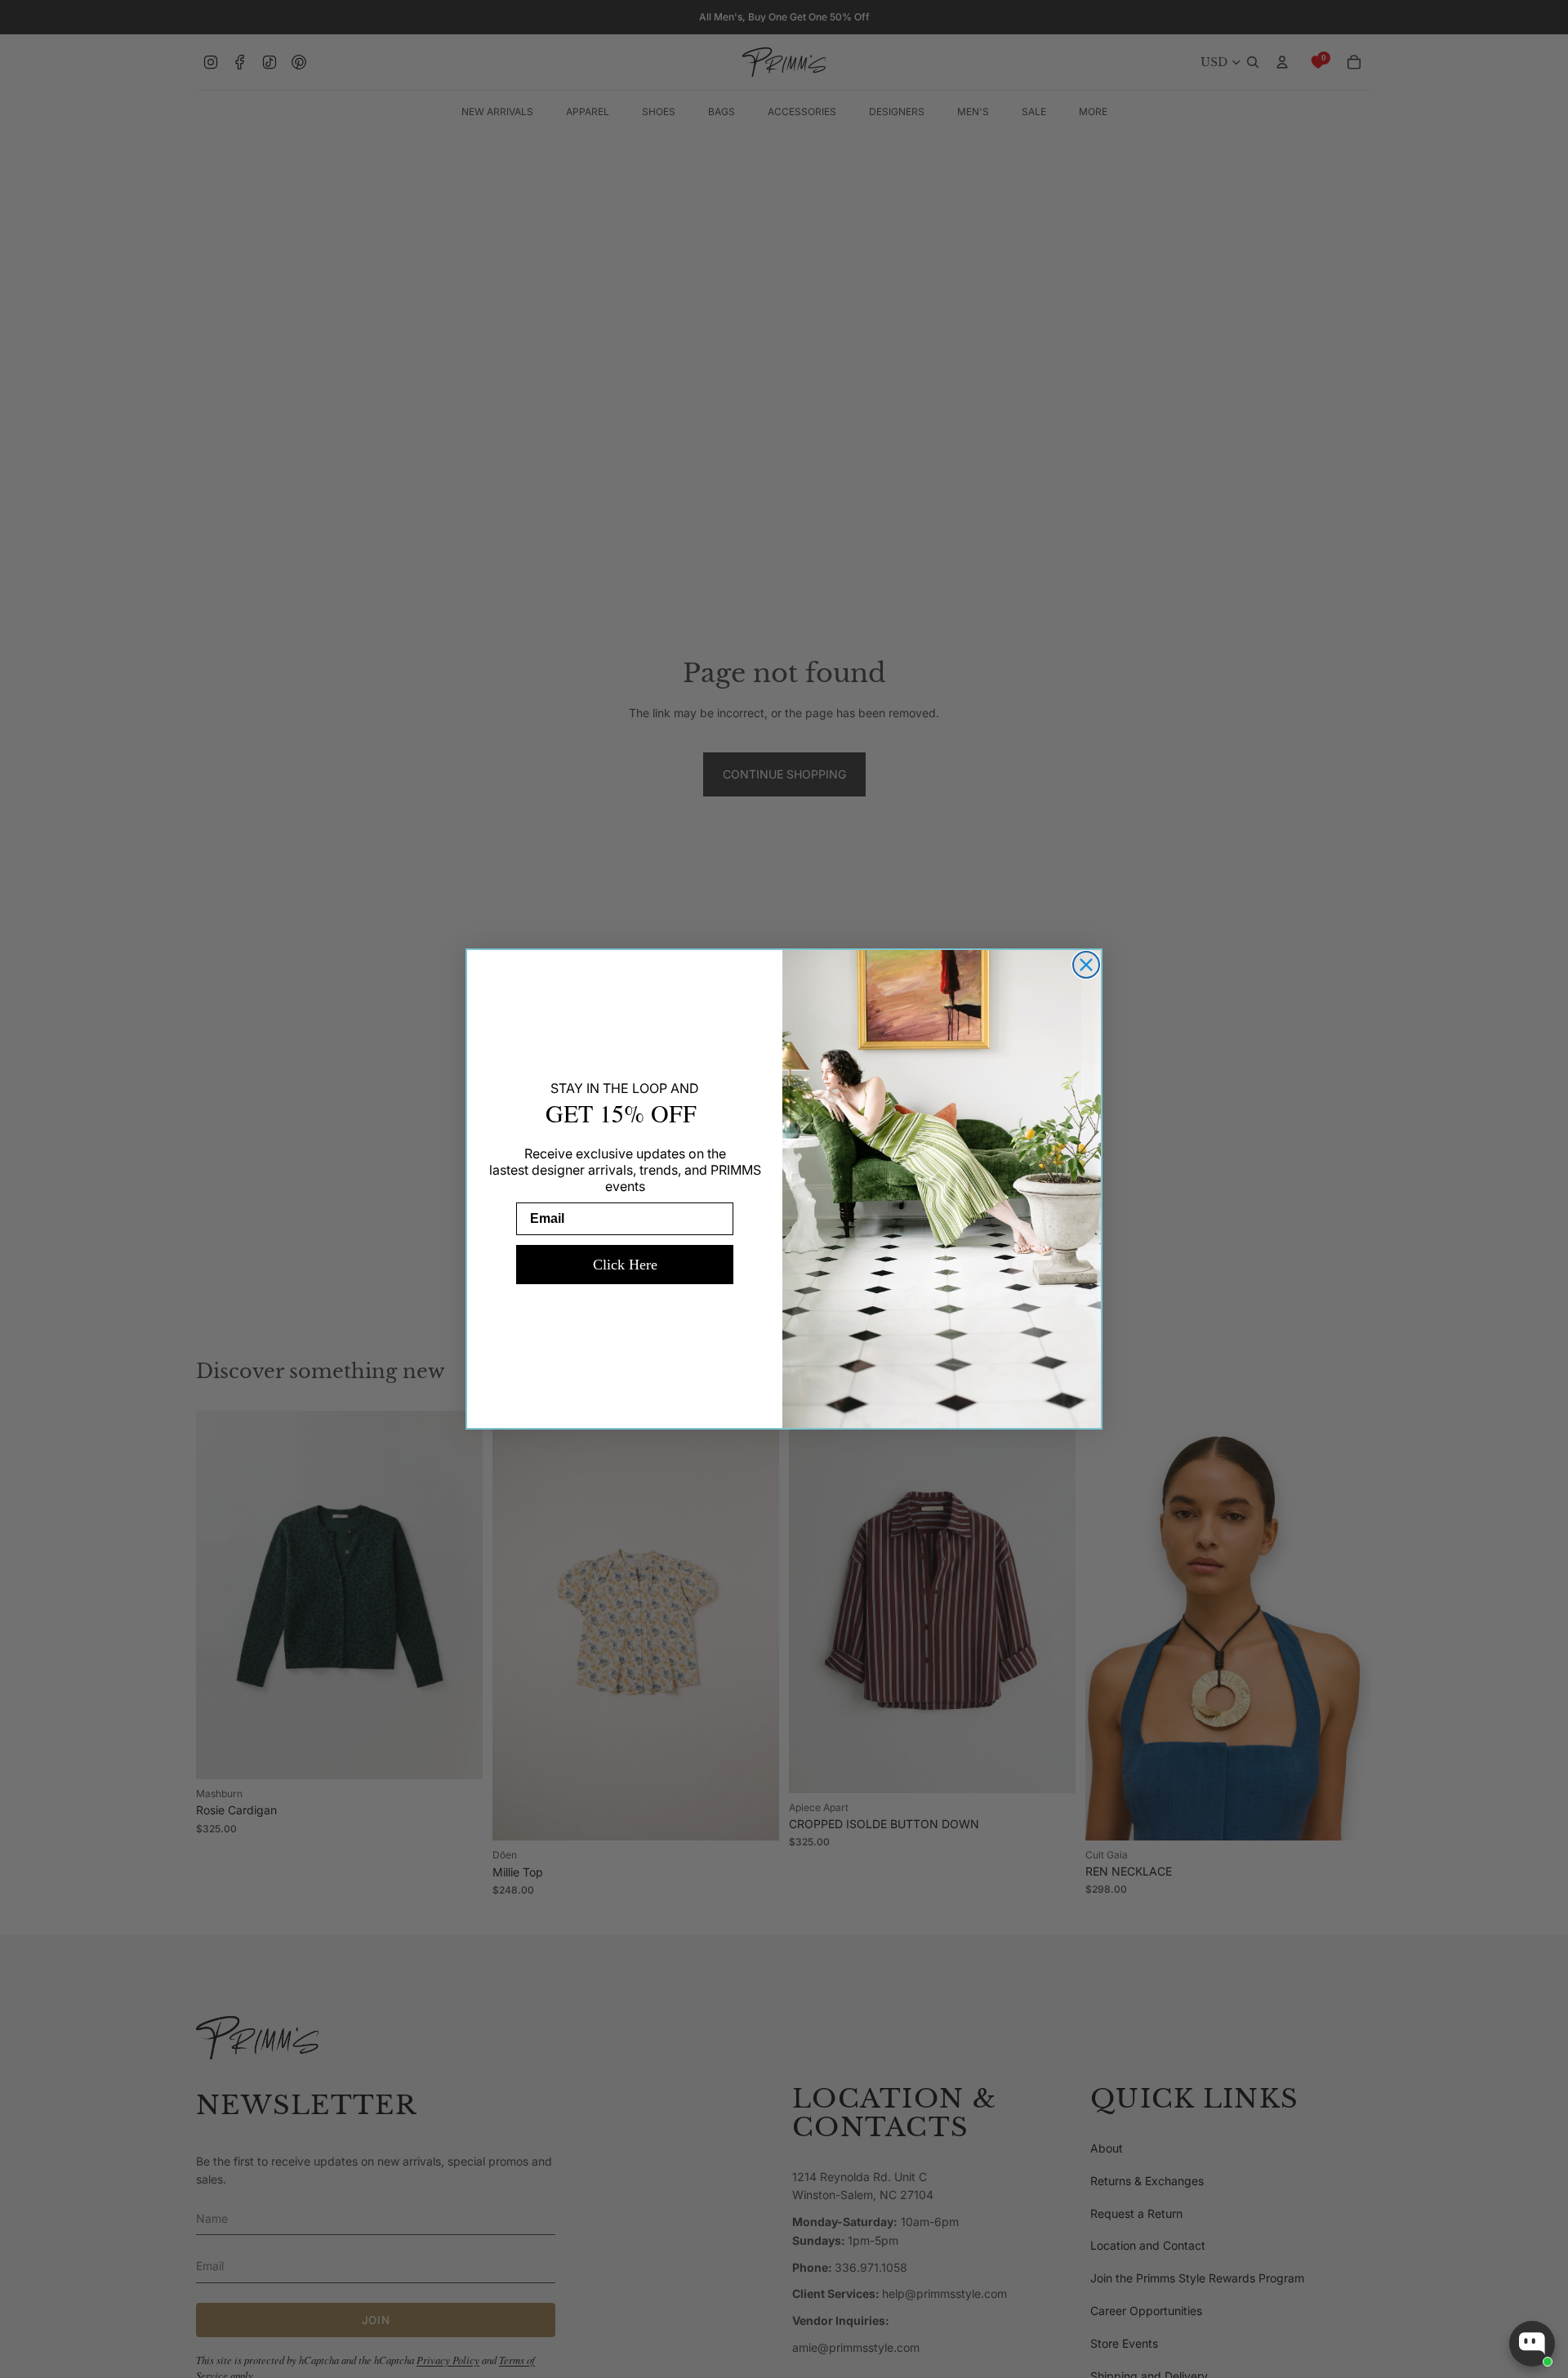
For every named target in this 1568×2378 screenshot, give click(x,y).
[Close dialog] (1086, 965)
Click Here (625, 1265)
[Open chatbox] (1532, 2344)
